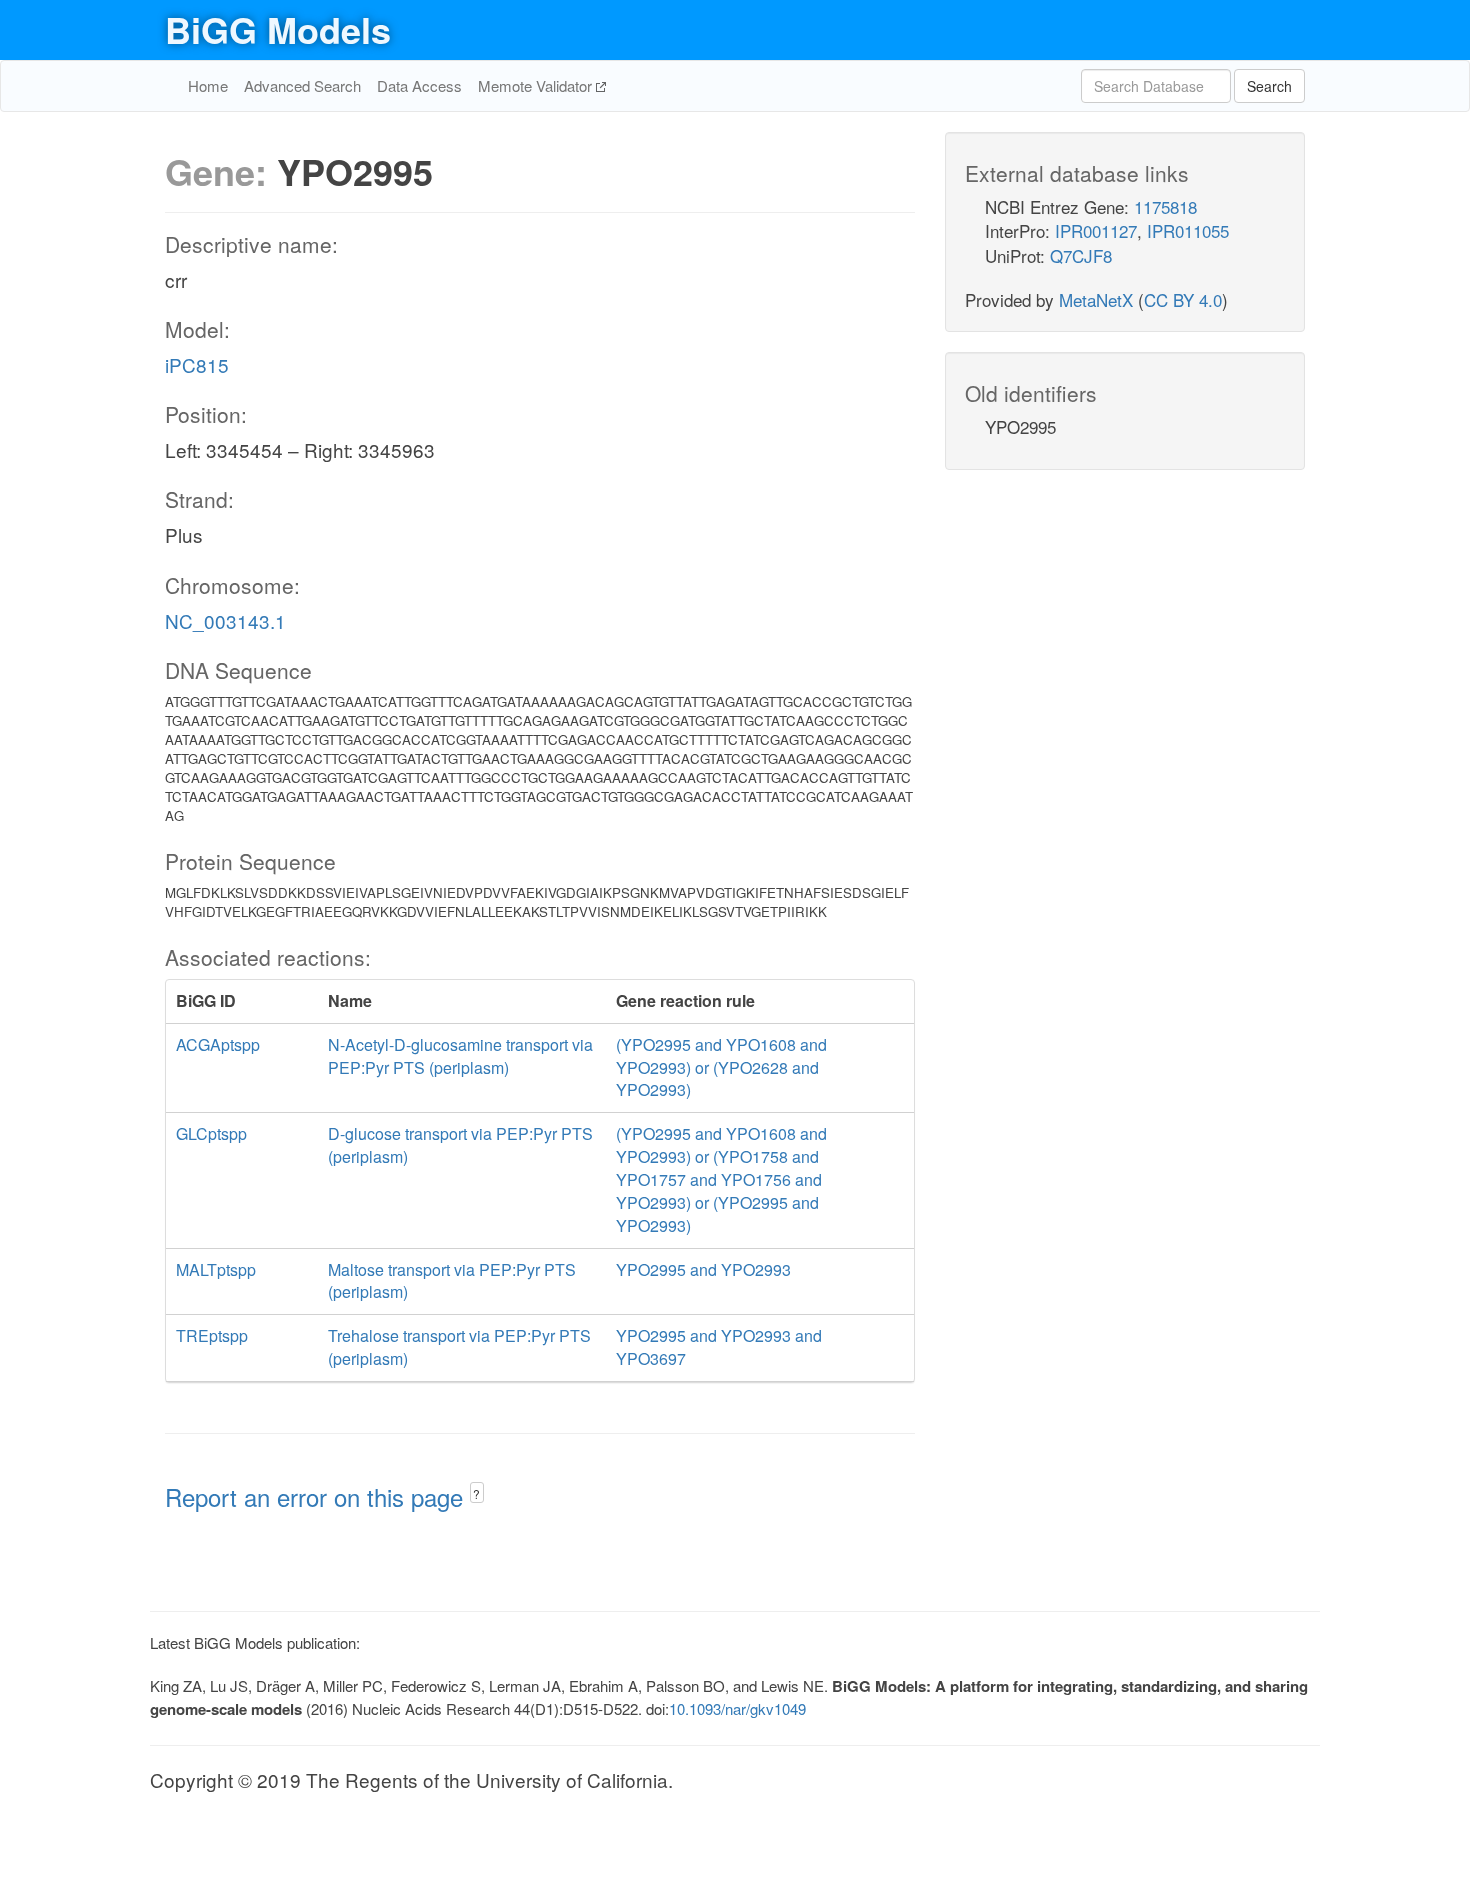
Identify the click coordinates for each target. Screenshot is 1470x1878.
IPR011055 (1188, 230)
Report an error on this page (317, 1496)
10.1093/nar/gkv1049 (737, 1708)
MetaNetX (1096, 299)
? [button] (476, 1493)
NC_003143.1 (225, 620)
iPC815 (197, 364)
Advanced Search (302, 85)
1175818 (1165, 206)
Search (1269, 86)
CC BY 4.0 (1183, 299)
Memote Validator (537, 85)
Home (208, 85)
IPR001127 (1096, 230)
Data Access (419, 85)
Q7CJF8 (1081, 255)
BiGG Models (278, 29)
